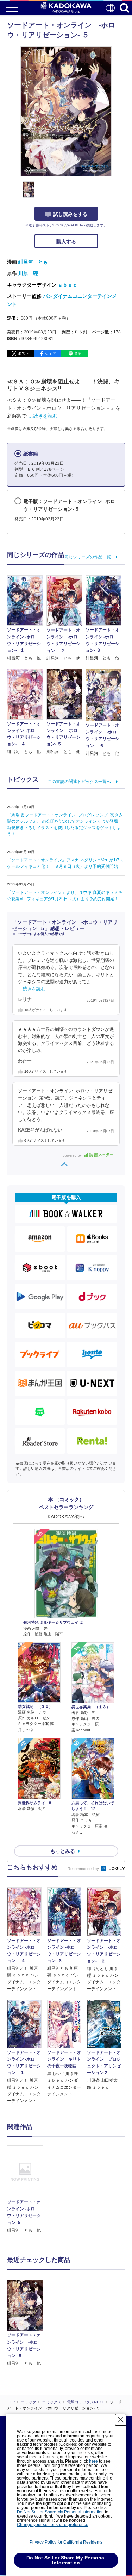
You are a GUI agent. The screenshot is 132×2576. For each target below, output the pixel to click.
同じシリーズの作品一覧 (88, 557)
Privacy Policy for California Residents (66, 2542)
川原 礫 (28, 273)
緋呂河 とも (33, 262)
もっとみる (63, 1851)
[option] (27, 2190)
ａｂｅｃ (68, 285)
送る (78, 353)
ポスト (23, 353)
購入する (66, 242)
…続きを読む (43, 416)
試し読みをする (70, 214)
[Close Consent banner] (121, 2420)
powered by (73, 1155)
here (93, 2461)
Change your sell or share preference (53, 2525)
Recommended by (84, 1869)
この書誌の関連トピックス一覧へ (79, 782)
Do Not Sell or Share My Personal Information (60, 2512)
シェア (51, 353)
